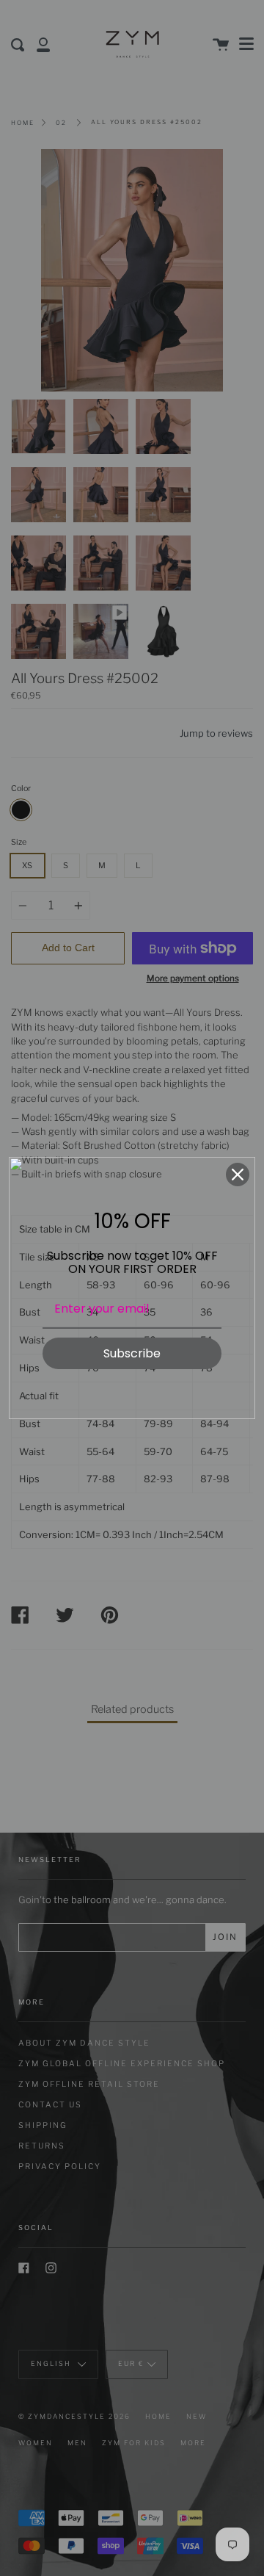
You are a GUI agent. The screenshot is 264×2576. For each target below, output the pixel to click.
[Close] (238, 1175)
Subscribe (132, 1353)
